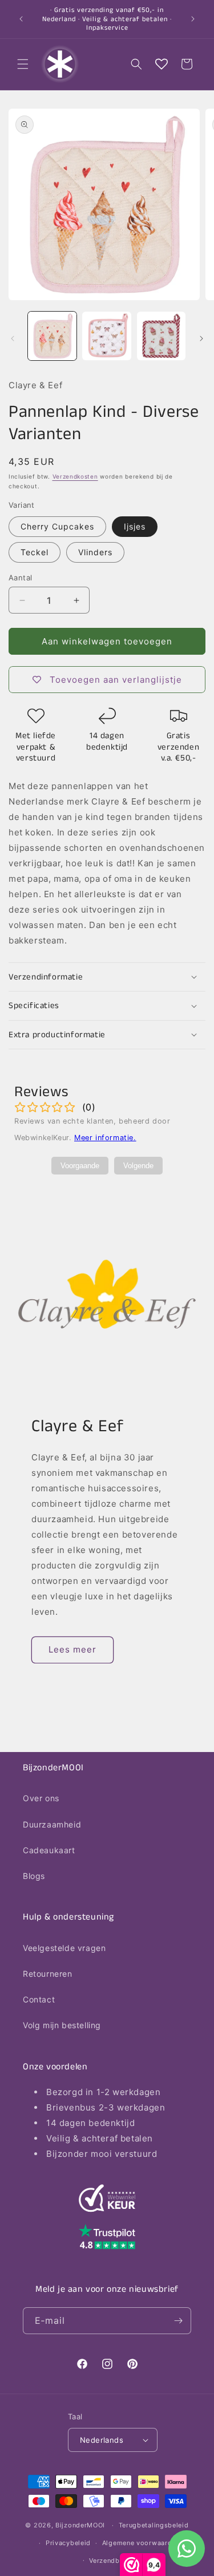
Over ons (41, 1798)
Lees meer (72, 1649)
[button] (23, 64)
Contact (39, 1999)
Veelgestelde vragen (64, 1948)
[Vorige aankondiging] (21, 19)
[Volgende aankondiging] (193, 19)
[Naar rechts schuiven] (201, 339)
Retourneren (48, 1974)
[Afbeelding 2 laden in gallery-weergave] (106, 336)
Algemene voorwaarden (141, 2543)
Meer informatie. (105, 1138)
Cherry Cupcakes (57, 526)
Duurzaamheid (52, 1824)
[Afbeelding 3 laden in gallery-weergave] (161, 336)
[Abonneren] (178, 2321)
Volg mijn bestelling (62, 2025)
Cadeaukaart (49, 1850)
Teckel (35, 552)
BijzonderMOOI (80, 2525)
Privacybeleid (68, 2543)
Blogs (34, 1876)
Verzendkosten (75, 476)
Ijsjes (135, 526)
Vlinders (95, 552)
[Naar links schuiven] (13, 339)
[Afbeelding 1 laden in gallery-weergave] (52, 336)
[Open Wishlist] (161, 64)
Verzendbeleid (112, 2561)
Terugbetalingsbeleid (154, 2525)
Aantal (20, 578)
